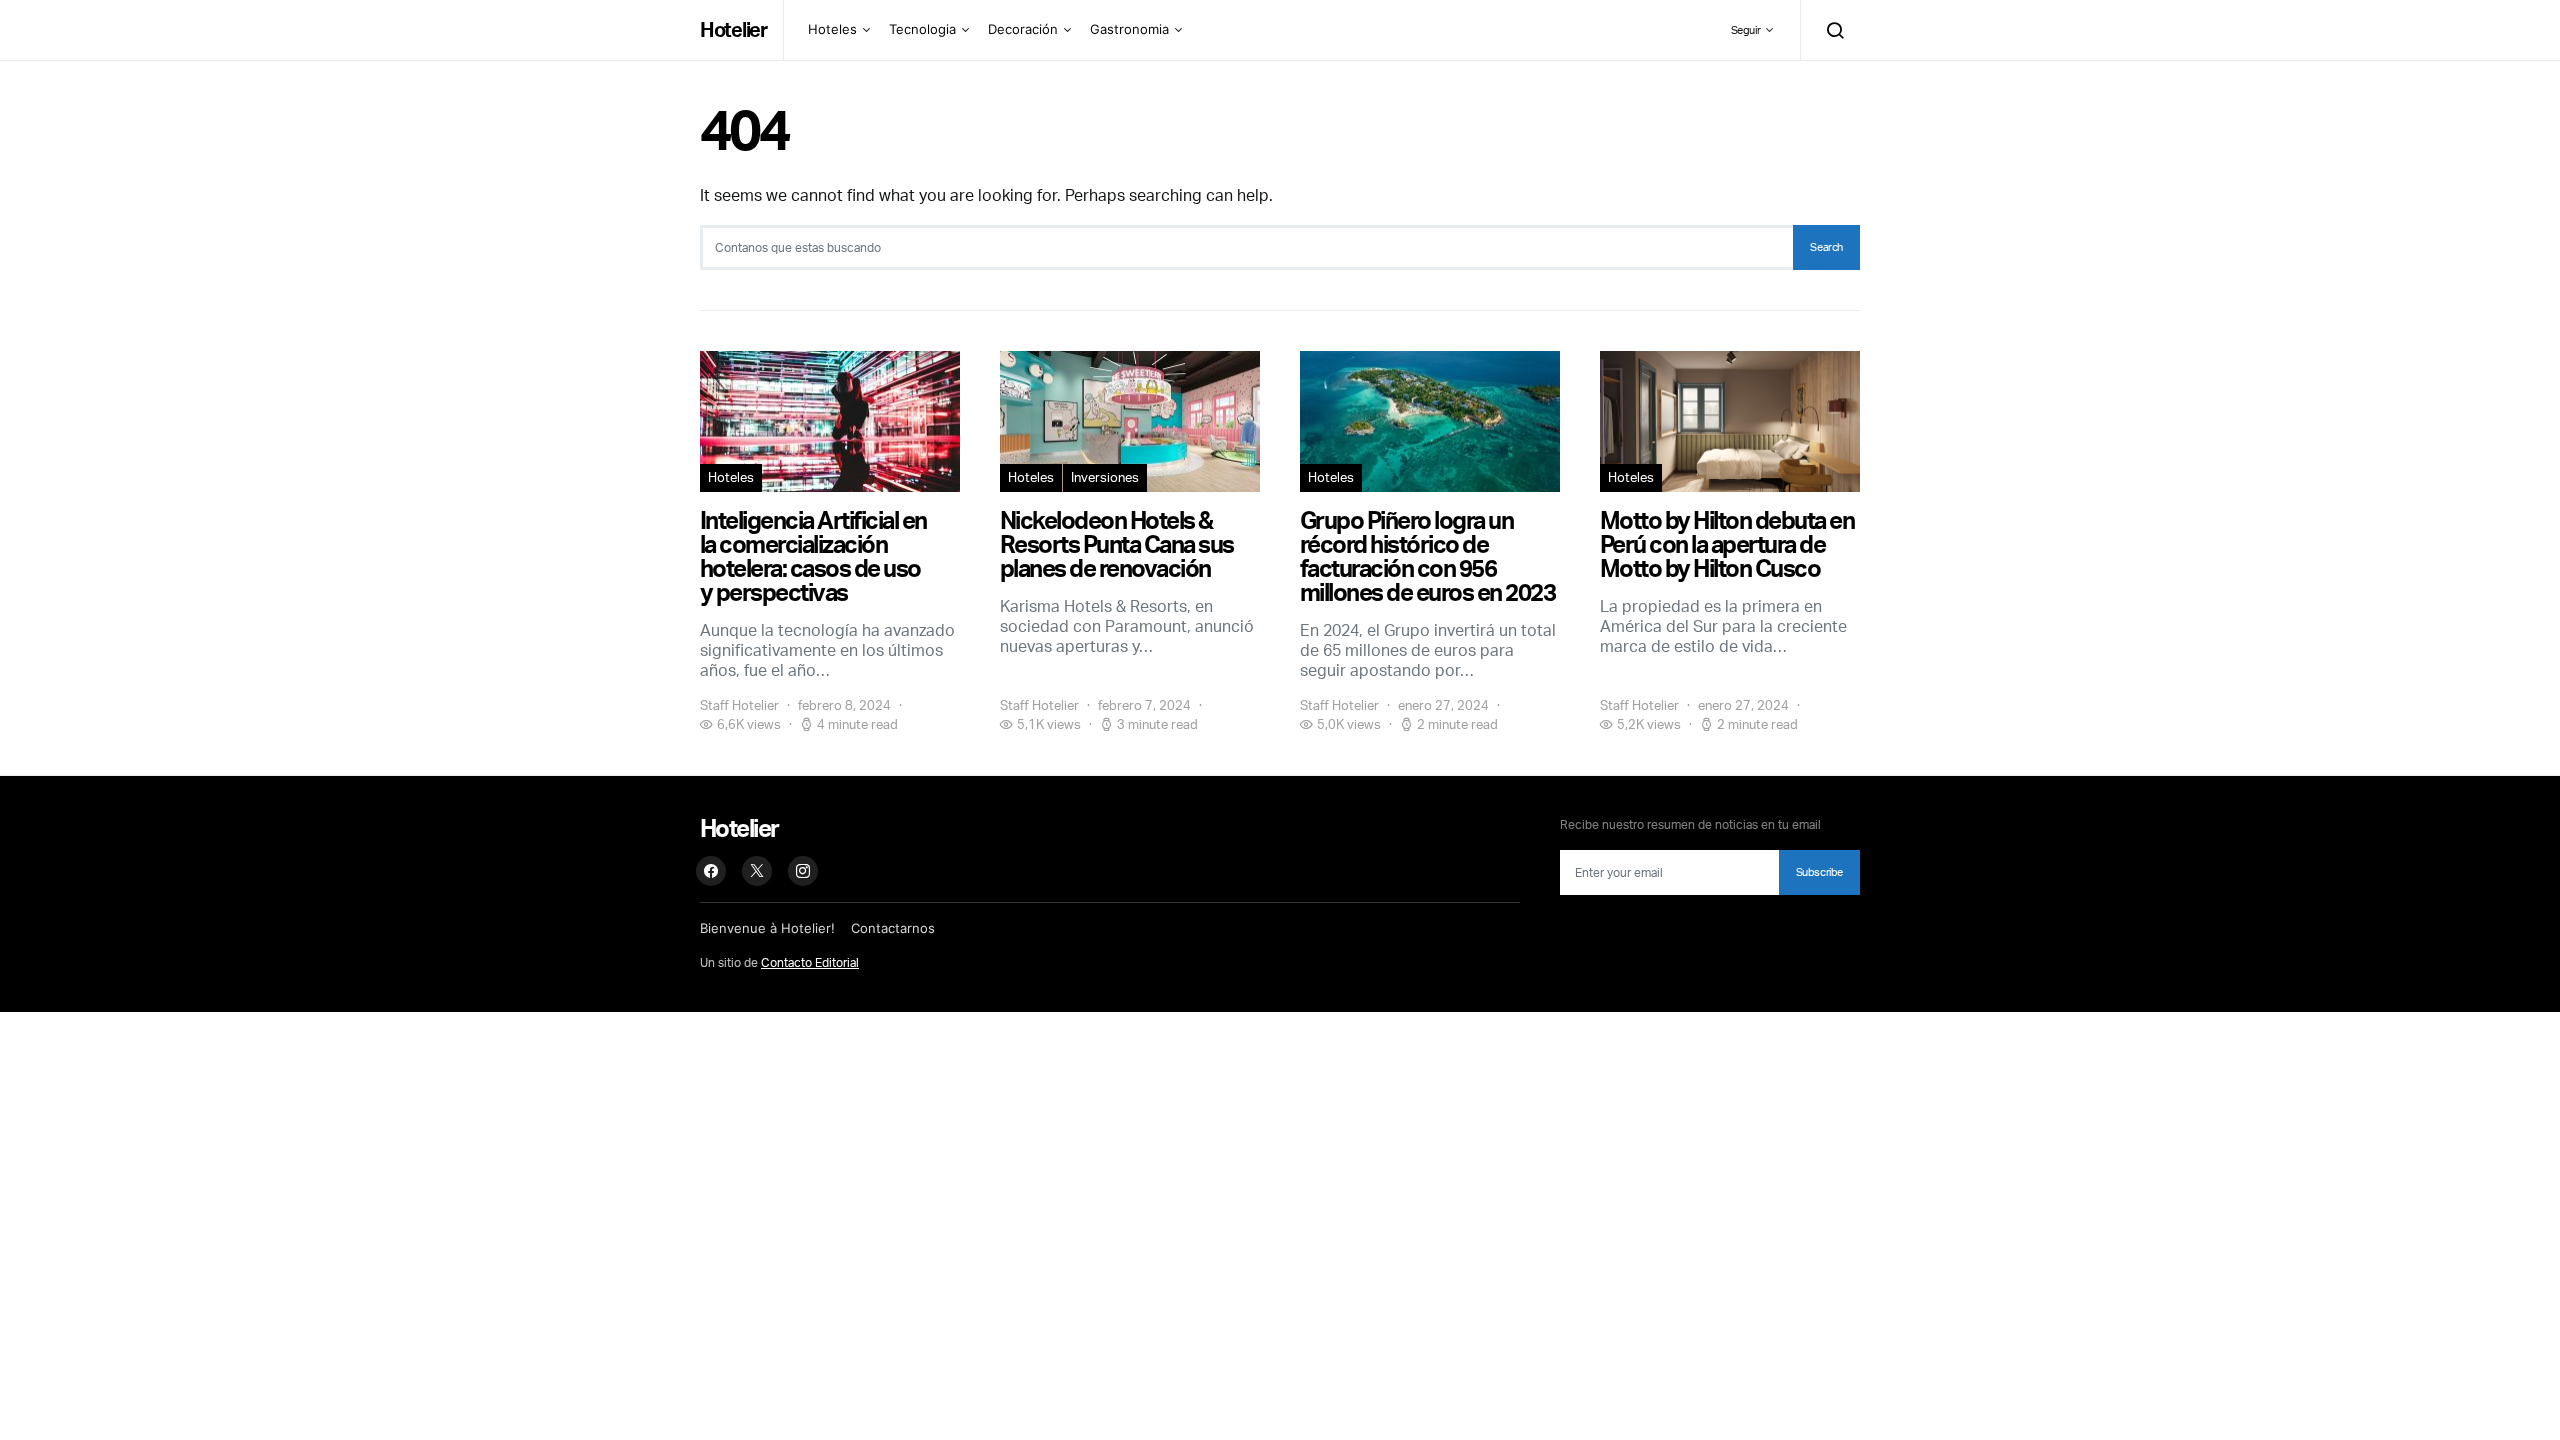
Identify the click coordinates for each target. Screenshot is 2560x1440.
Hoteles (832, 29)
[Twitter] (757, 871)
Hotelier (733, 29)
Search (1826, 247)
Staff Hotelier (739, 705)
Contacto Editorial (810, 962)
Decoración (1023, 29)
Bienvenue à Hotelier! (767, 928)
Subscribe (1819, 872)
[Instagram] (803, 871)
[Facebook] (711, 871)
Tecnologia (922, 29)
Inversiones (1105, 477)
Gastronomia (1129, 29)
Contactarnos (893, 928)
